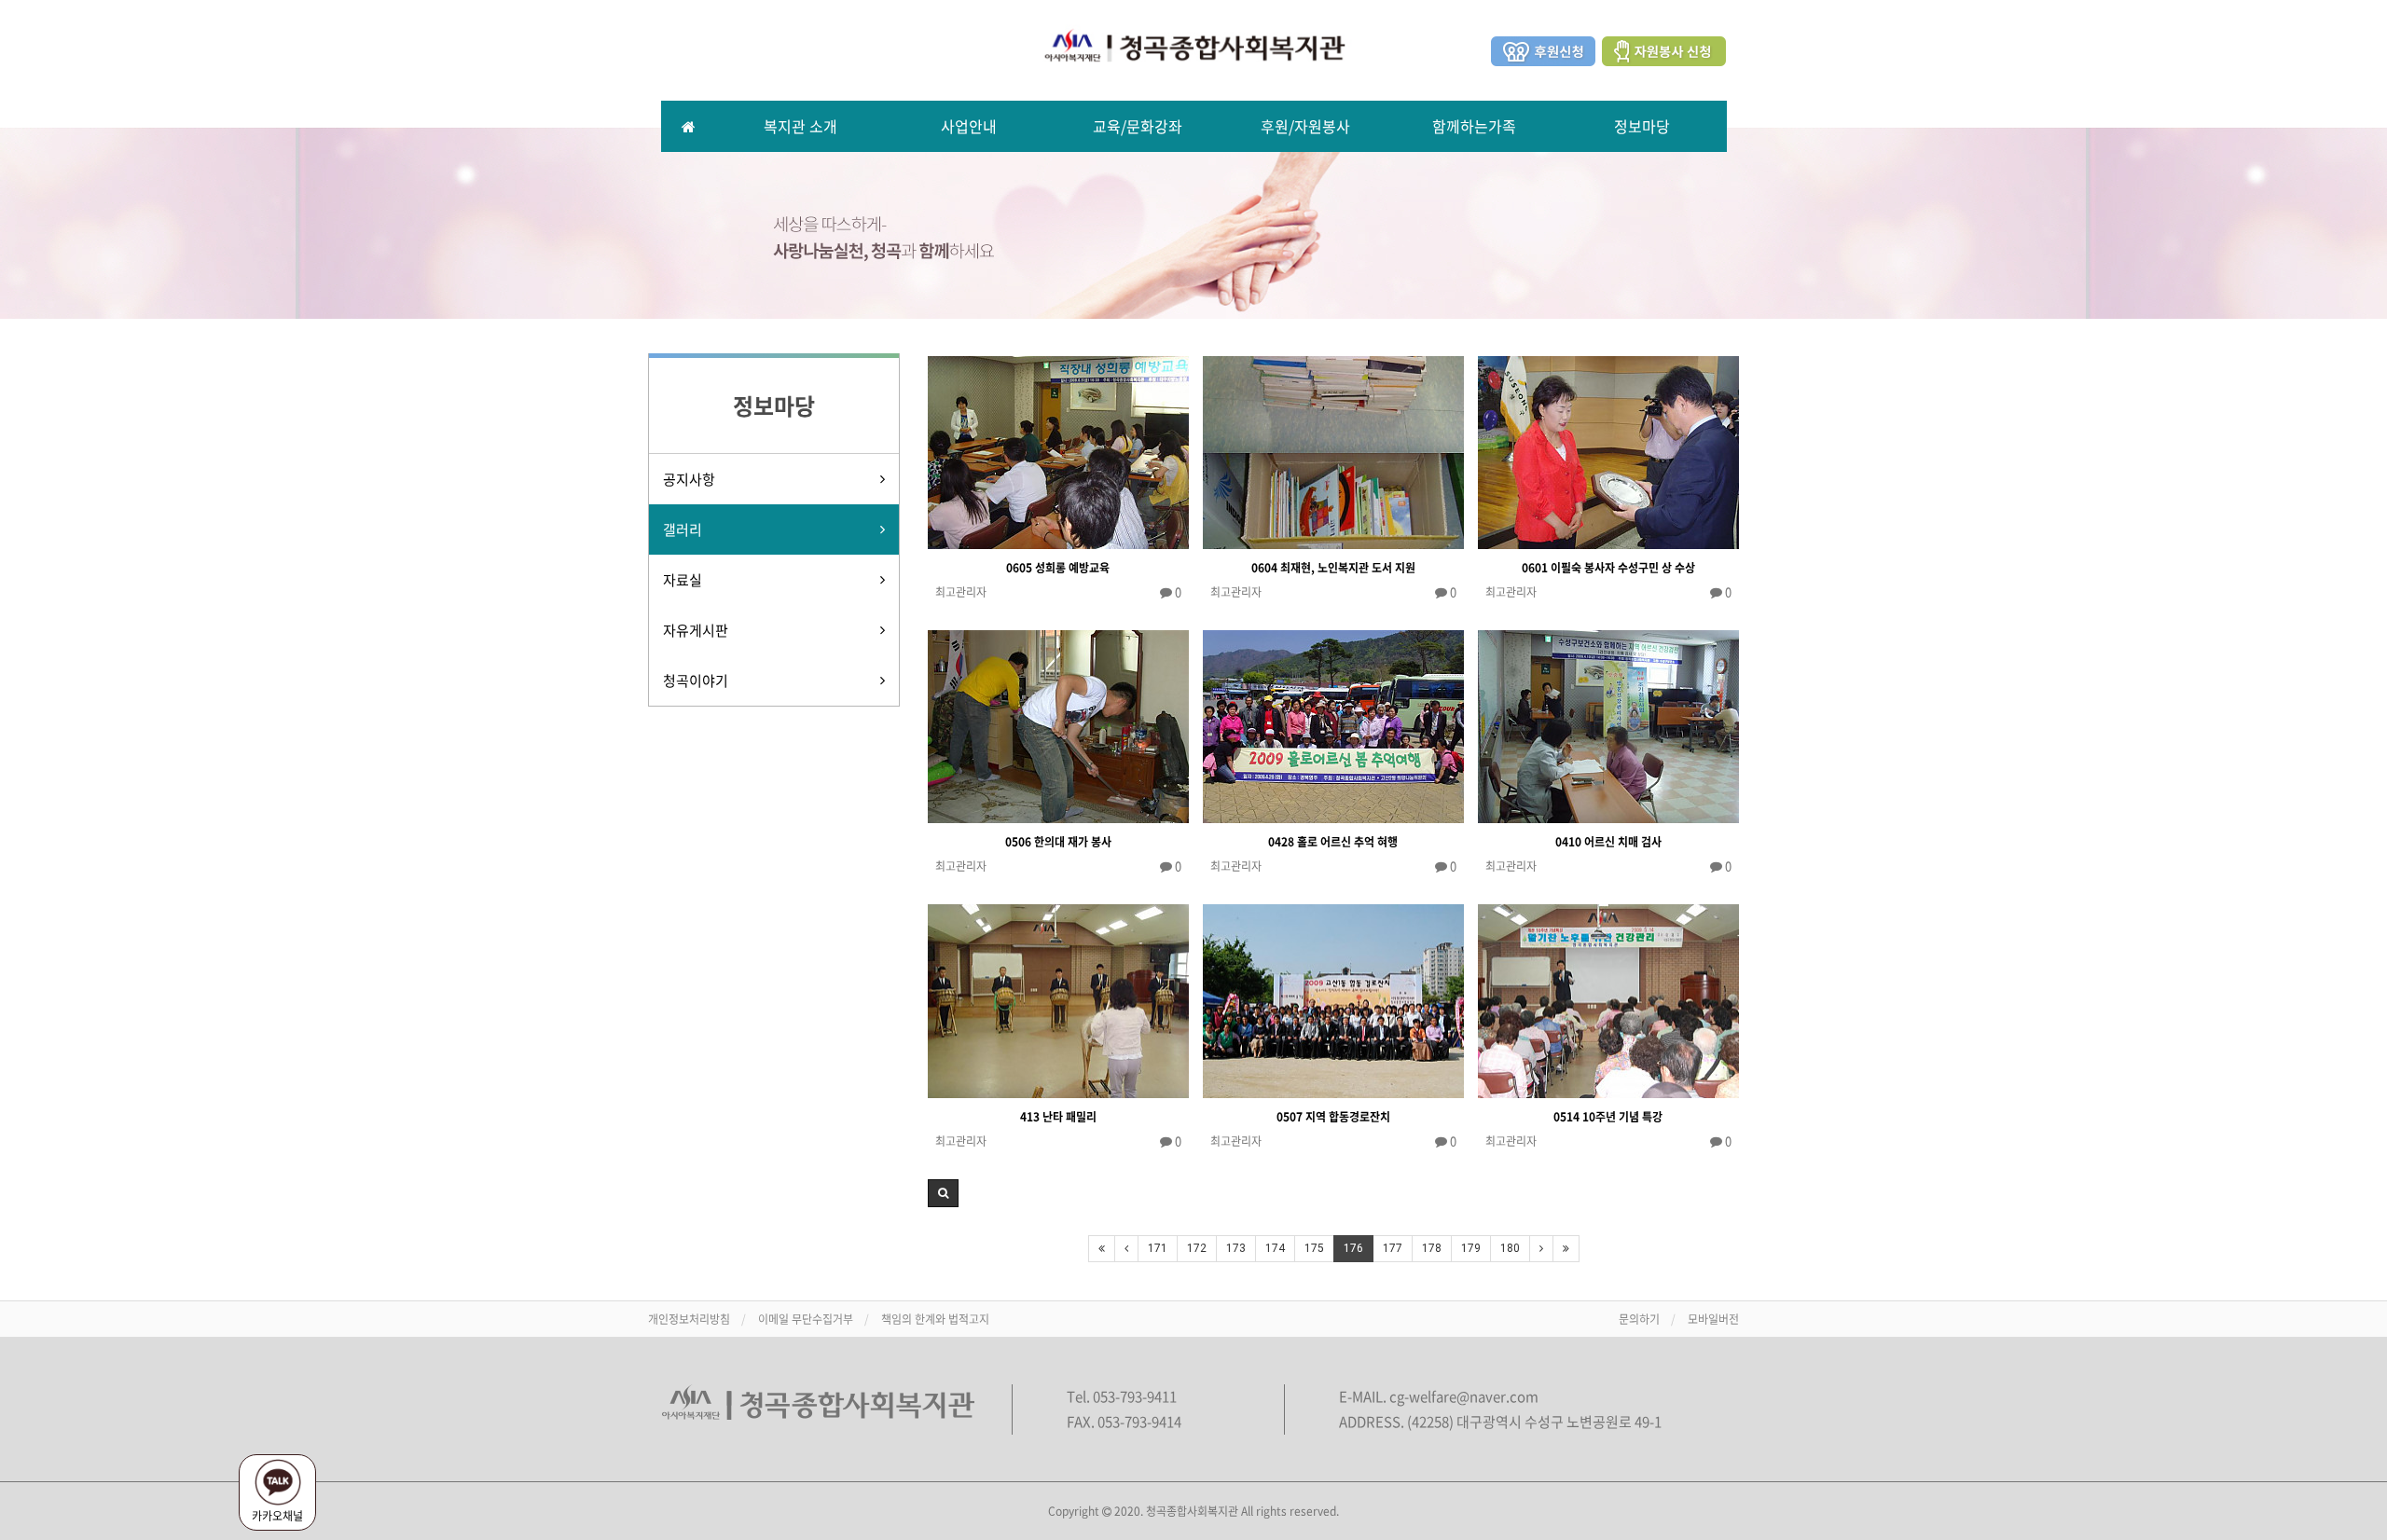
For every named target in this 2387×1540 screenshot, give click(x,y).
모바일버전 (1713, 1319)
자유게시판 (696, 630)
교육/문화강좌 (1138, 126)
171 (1158, 1248)
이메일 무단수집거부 (806, 1319)
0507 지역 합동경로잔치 (1333, 1117)
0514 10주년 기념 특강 (1608, 1117)
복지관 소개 (800, 126)
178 (1432, 1248)
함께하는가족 (1474, 126)
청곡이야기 (696, 681)
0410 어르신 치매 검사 (1608, 842)
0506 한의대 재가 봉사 (1058, 842)
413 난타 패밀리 (1058, 1117)
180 (1510, 1248)
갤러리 (683, 529)
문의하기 (1639, 1319)
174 (1275, 1248)
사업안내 (969, 126)
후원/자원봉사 (1305, 126)
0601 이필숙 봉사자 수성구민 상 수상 (1608, 568)
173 (1236, 1248)
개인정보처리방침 (689, 1319)
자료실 (683, 580)
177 (1393, 1248)
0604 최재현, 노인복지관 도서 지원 (1333, 568)
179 (1471, 1248)
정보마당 (1642, 126)
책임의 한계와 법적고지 (935, 1319)
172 (1197, 1248)
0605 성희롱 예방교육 (1058, 568)
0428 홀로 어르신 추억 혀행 (1333, 842)
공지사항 (689, 479)
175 (1314, 1248)
